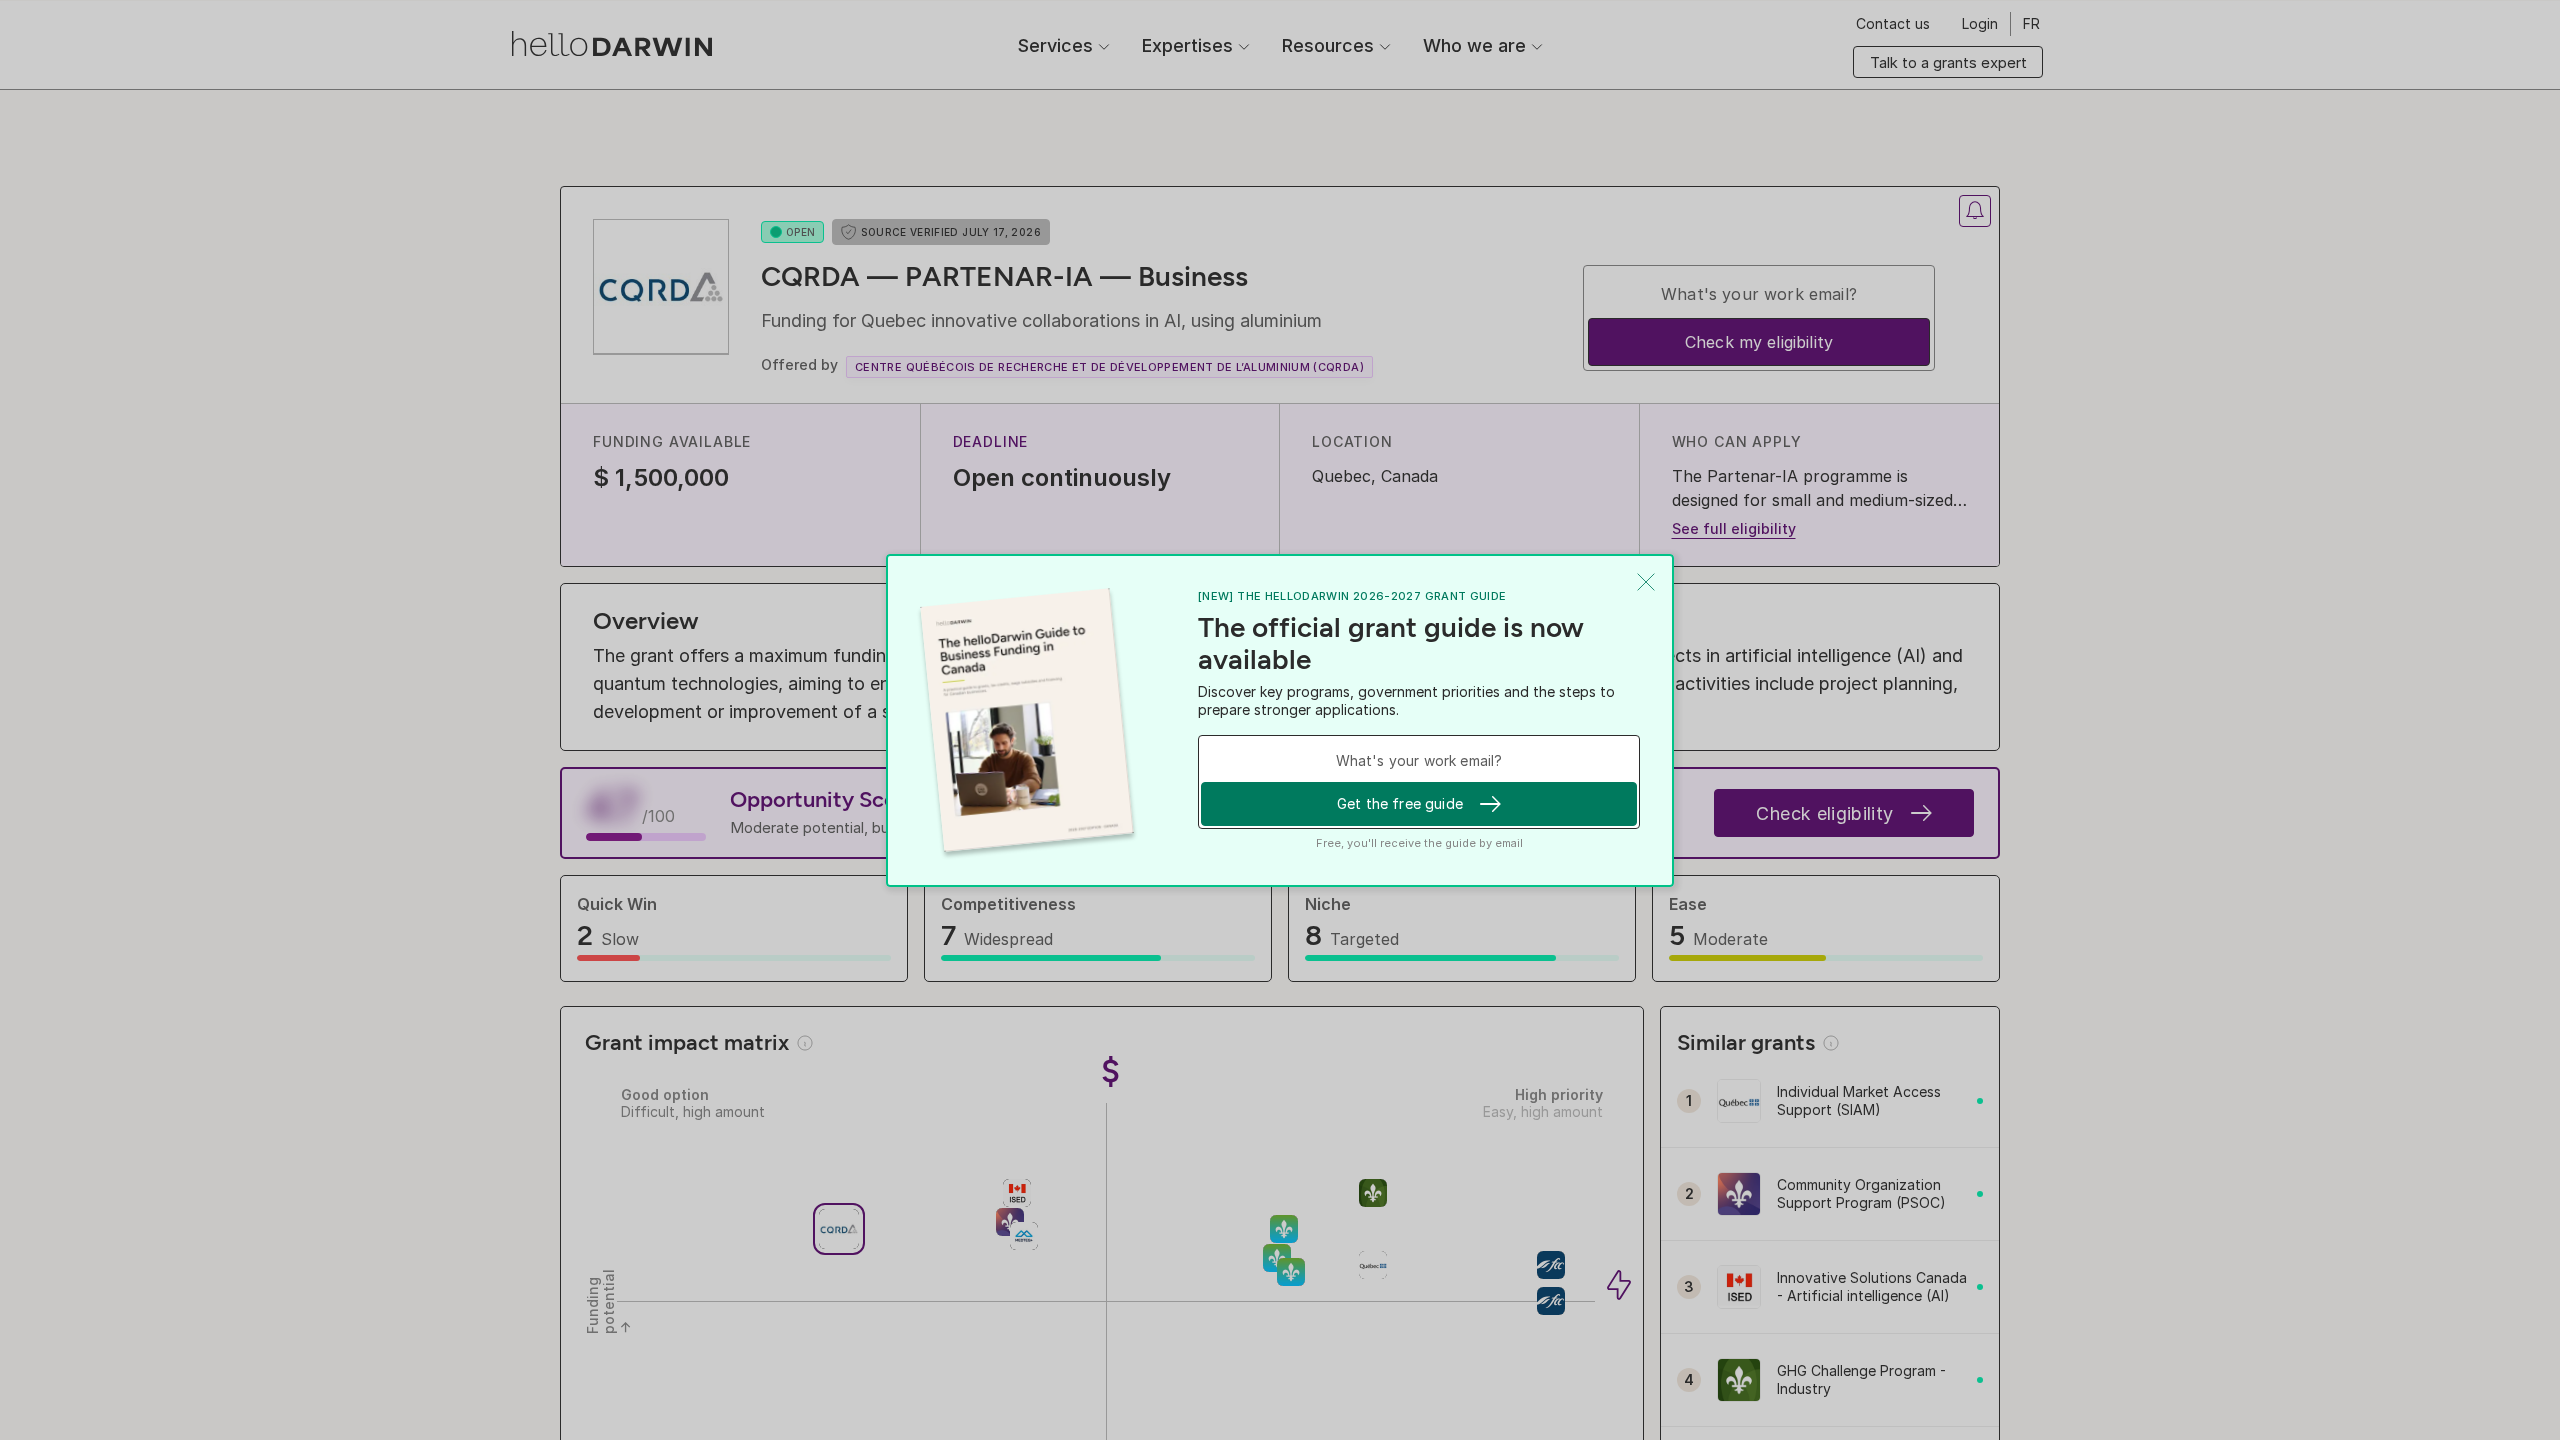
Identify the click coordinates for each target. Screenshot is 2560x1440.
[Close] (1646, 582)
